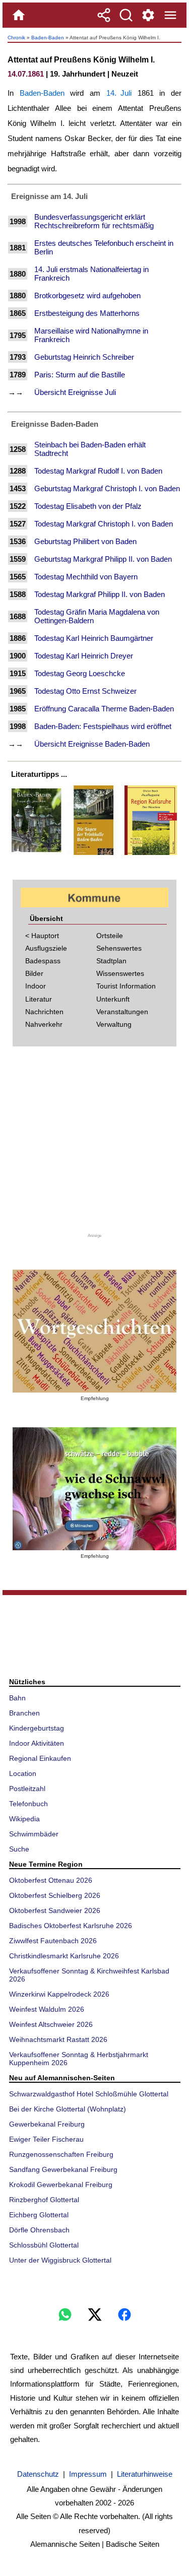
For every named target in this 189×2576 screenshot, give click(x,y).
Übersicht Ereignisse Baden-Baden (92, 744)
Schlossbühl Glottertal (44, 2245)
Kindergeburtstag (37, 1728)
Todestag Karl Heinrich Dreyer (84, 656)
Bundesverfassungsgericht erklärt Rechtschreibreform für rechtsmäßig (94, 221)
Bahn (17, 1698)
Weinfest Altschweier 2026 (51, 2024)
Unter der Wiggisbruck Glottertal (60, 2260)
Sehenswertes (119, 948)
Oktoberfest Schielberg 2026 (55, 1895)
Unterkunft (113, 999)
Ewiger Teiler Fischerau (46, 2139)
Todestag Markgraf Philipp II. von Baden (100, 594)
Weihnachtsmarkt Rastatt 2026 (58, 2039)
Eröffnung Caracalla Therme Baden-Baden (104, 709)
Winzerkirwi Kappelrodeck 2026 (59, 1994)
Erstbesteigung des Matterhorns (87, 313)
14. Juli (119, 93)
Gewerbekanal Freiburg (47, 2124)
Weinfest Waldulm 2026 (47, 2009)
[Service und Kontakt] (148, 15)
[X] (95, 2315)
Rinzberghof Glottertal (44, 2200)
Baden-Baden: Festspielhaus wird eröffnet (103, 726)
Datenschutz (38, 2474)
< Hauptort (42, 936)
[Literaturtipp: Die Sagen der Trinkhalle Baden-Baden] (94, 855)
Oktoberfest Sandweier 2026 (55, 1910)
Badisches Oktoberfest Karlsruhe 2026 (71, 1926)
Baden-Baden (48, 38)
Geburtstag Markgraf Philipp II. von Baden (103, 559)
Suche (19, 1849)
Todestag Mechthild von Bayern (86, 577)
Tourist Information (126, 986)
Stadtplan (111, 961)
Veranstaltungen (122, 1012)
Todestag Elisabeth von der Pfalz (88, 506)
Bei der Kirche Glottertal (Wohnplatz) (68, 2109)
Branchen (24, 1713)
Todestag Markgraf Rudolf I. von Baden (98, 471)
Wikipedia (24, 1819)
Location (23, 1773)
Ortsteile (110, 936)
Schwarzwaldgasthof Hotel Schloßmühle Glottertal (89, 2094)
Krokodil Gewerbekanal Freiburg (61, 2185)
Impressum (88, 2474)
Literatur (39, 999)
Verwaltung (114, 1024)
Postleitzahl (27, 1789)
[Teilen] (104, 15)
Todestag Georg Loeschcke (80, 673)
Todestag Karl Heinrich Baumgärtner (94, 638)
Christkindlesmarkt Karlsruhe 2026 (64, 1956)
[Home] (19, 15)
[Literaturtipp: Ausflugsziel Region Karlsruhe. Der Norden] (151, 855)
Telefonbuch (28, 1804)
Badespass (43, 961)
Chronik (16, 38)
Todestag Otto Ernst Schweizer (85, 691)
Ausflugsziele (46, 948)
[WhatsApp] (65, 2315)
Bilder (34, 973)
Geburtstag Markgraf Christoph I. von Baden (107, 488)
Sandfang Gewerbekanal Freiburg (63, 2169)
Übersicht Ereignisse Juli (75, 392)
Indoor (36, 986)
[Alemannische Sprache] (94, 1331)
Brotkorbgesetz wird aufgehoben (87, 295)
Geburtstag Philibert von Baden (85, 541)
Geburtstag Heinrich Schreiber (84, 357)
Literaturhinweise (145, 2474)
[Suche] (126, 15)
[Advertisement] (95, 1143)
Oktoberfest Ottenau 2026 (51, 1880)
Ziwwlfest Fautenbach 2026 (53, 1941)
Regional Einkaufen (40, 1758)
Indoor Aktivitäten (37, 1743)
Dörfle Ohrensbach (39, 2230)
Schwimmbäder (34, 1834)
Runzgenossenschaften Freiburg (61, 2154)
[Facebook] (124, 2315)
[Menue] (170, 15)
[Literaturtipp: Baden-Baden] (36, 855)
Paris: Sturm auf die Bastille (80, 375)
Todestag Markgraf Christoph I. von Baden (104, 524)
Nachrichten (44, 1012)
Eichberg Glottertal (39, 2215)
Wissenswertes (120, 973)
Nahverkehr (44, 1024)
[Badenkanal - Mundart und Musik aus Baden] (94, 1489)
